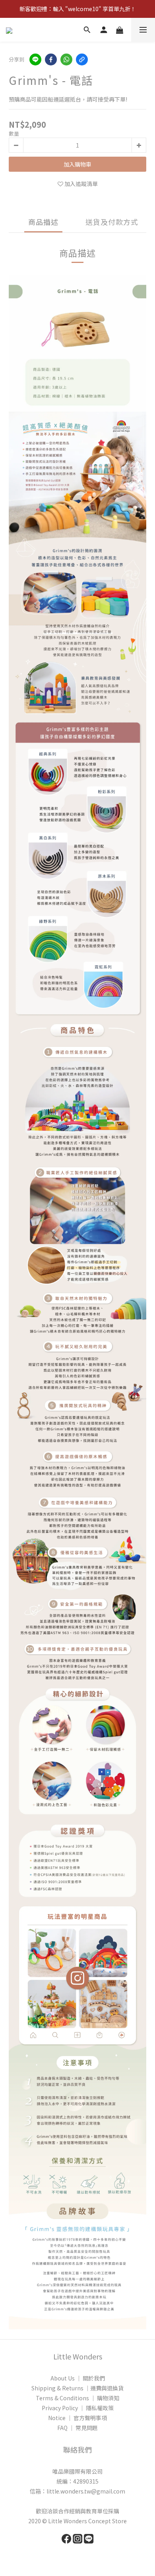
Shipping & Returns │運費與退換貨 (77, 2388)
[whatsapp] (66, 59)
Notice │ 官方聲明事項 (77, 2418)
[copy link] (82, 59)
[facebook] (51, 59)
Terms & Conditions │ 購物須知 (77, 2398)
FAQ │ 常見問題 (77, 2428)
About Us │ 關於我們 (78, 2378)
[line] (35, 59)
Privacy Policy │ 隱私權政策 (78, 2408)
